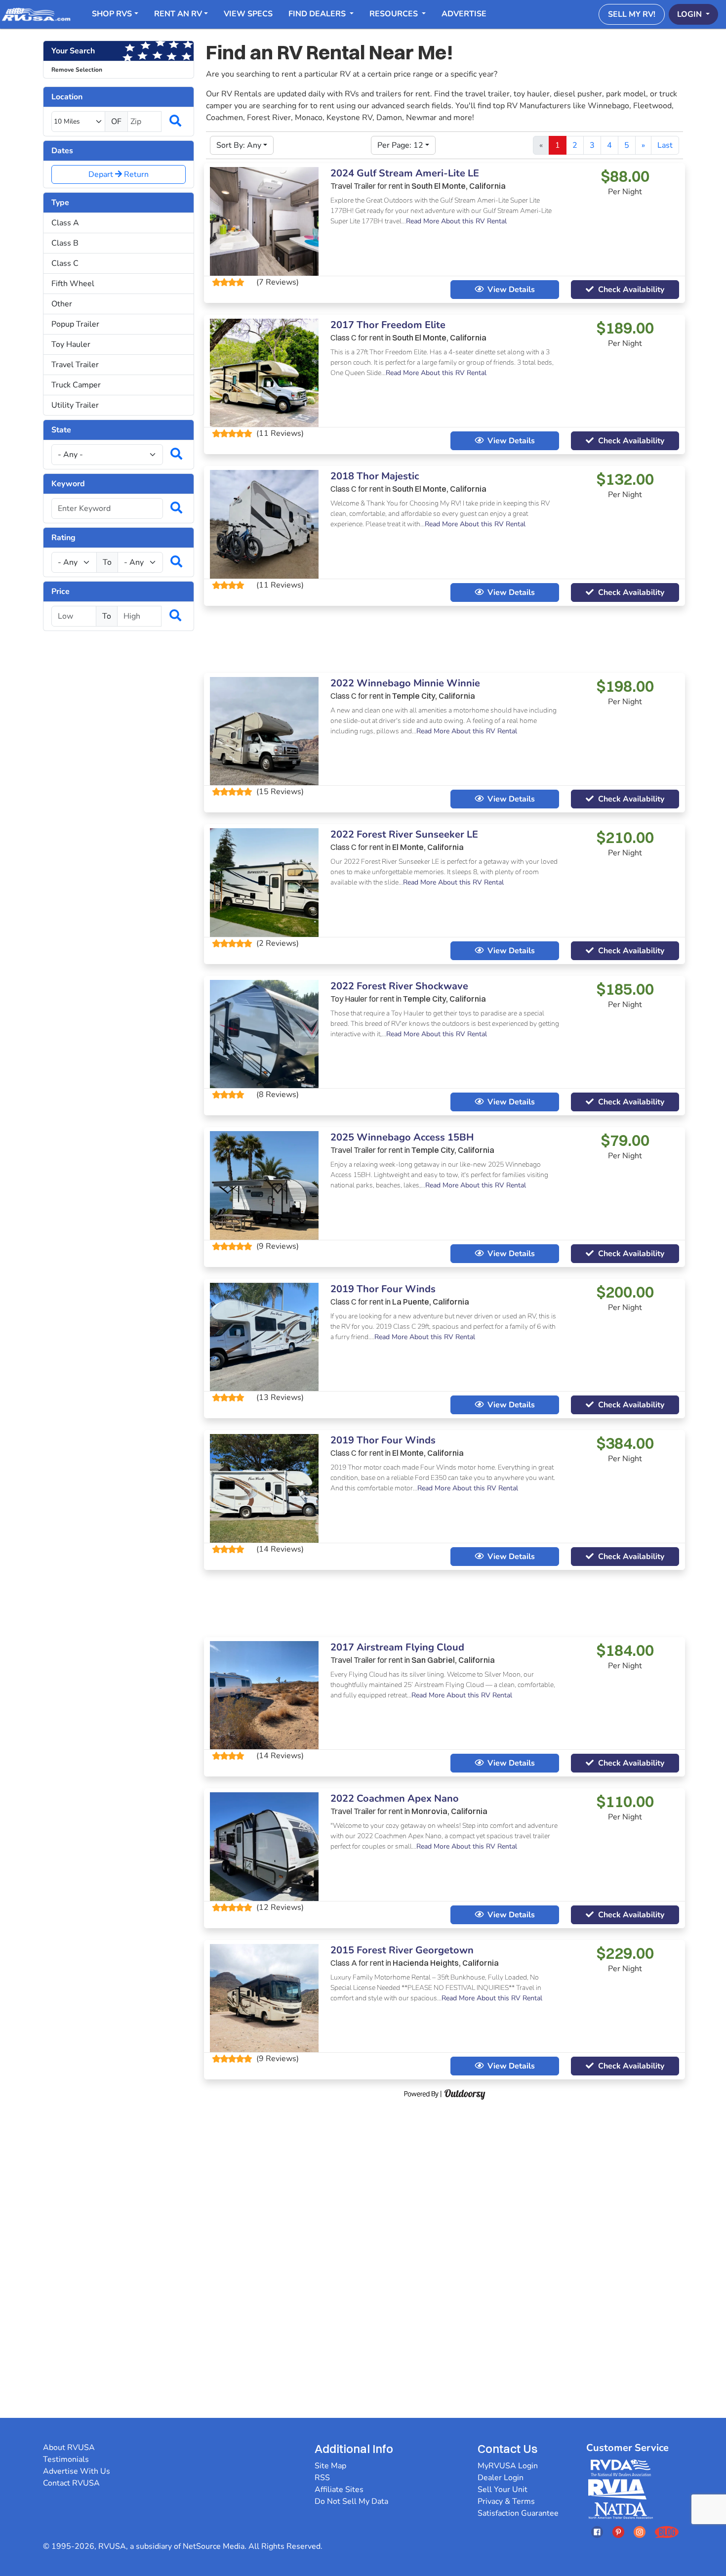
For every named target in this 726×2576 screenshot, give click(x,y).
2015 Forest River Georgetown (402, 1950)
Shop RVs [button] (112, 14)
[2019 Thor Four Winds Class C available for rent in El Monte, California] (264, 1488)
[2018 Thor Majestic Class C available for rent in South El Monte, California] (264, 524)
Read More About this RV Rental (456, 221)
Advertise (464, 14)
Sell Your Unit (503, 2490)
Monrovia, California (449, 1811)
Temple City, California (434, 696)
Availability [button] (631, 290)
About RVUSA (69, 2448)
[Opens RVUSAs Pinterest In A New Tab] (618, 2532)
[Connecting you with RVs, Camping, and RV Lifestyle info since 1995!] (36, 14)
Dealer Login (501, 2478)
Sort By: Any (239, 145)
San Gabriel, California (453, 1660)
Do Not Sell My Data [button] (351, 2501)
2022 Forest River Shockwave (399, 986)
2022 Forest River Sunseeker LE (404, 834)
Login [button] (690, 14)
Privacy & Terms (506, 2501)
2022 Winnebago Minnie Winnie (405, 683)
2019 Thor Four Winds (383, 1289)
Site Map (330, 2466)
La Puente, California (431, 1302)
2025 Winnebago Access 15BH (402, 1137)
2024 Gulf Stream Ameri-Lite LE (405, 173)
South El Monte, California (459, 186)
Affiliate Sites (339, 2490)
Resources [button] (395, 14)
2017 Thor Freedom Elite (388, 325)
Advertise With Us (77, 2471)
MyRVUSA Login (508, 2466)
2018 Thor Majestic (375, 476)
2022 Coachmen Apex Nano (395, 1798)
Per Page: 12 (400, 145)
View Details (511, 290)
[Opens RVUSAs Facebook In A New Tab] (597, 2532)
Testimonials (66, 2459)
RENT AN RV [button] (178, 14)
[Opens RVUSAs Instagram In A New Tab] (640, 2532)
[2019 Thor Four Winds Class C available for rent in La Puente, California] (264, 1336)
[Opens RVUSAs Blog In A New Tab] (667, 2532)
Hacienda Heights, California (446, 1963)
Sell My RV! (632, 14)
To (107, 562)
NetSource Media (214, 2546)
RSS (322, 2478)
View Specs (248, 14)
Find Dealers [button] (318, 14)
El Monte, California (428, 847)
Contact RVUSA (71, 2483)
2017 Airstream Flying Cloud (397, 1647)
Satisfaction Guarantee (518, 2513)
